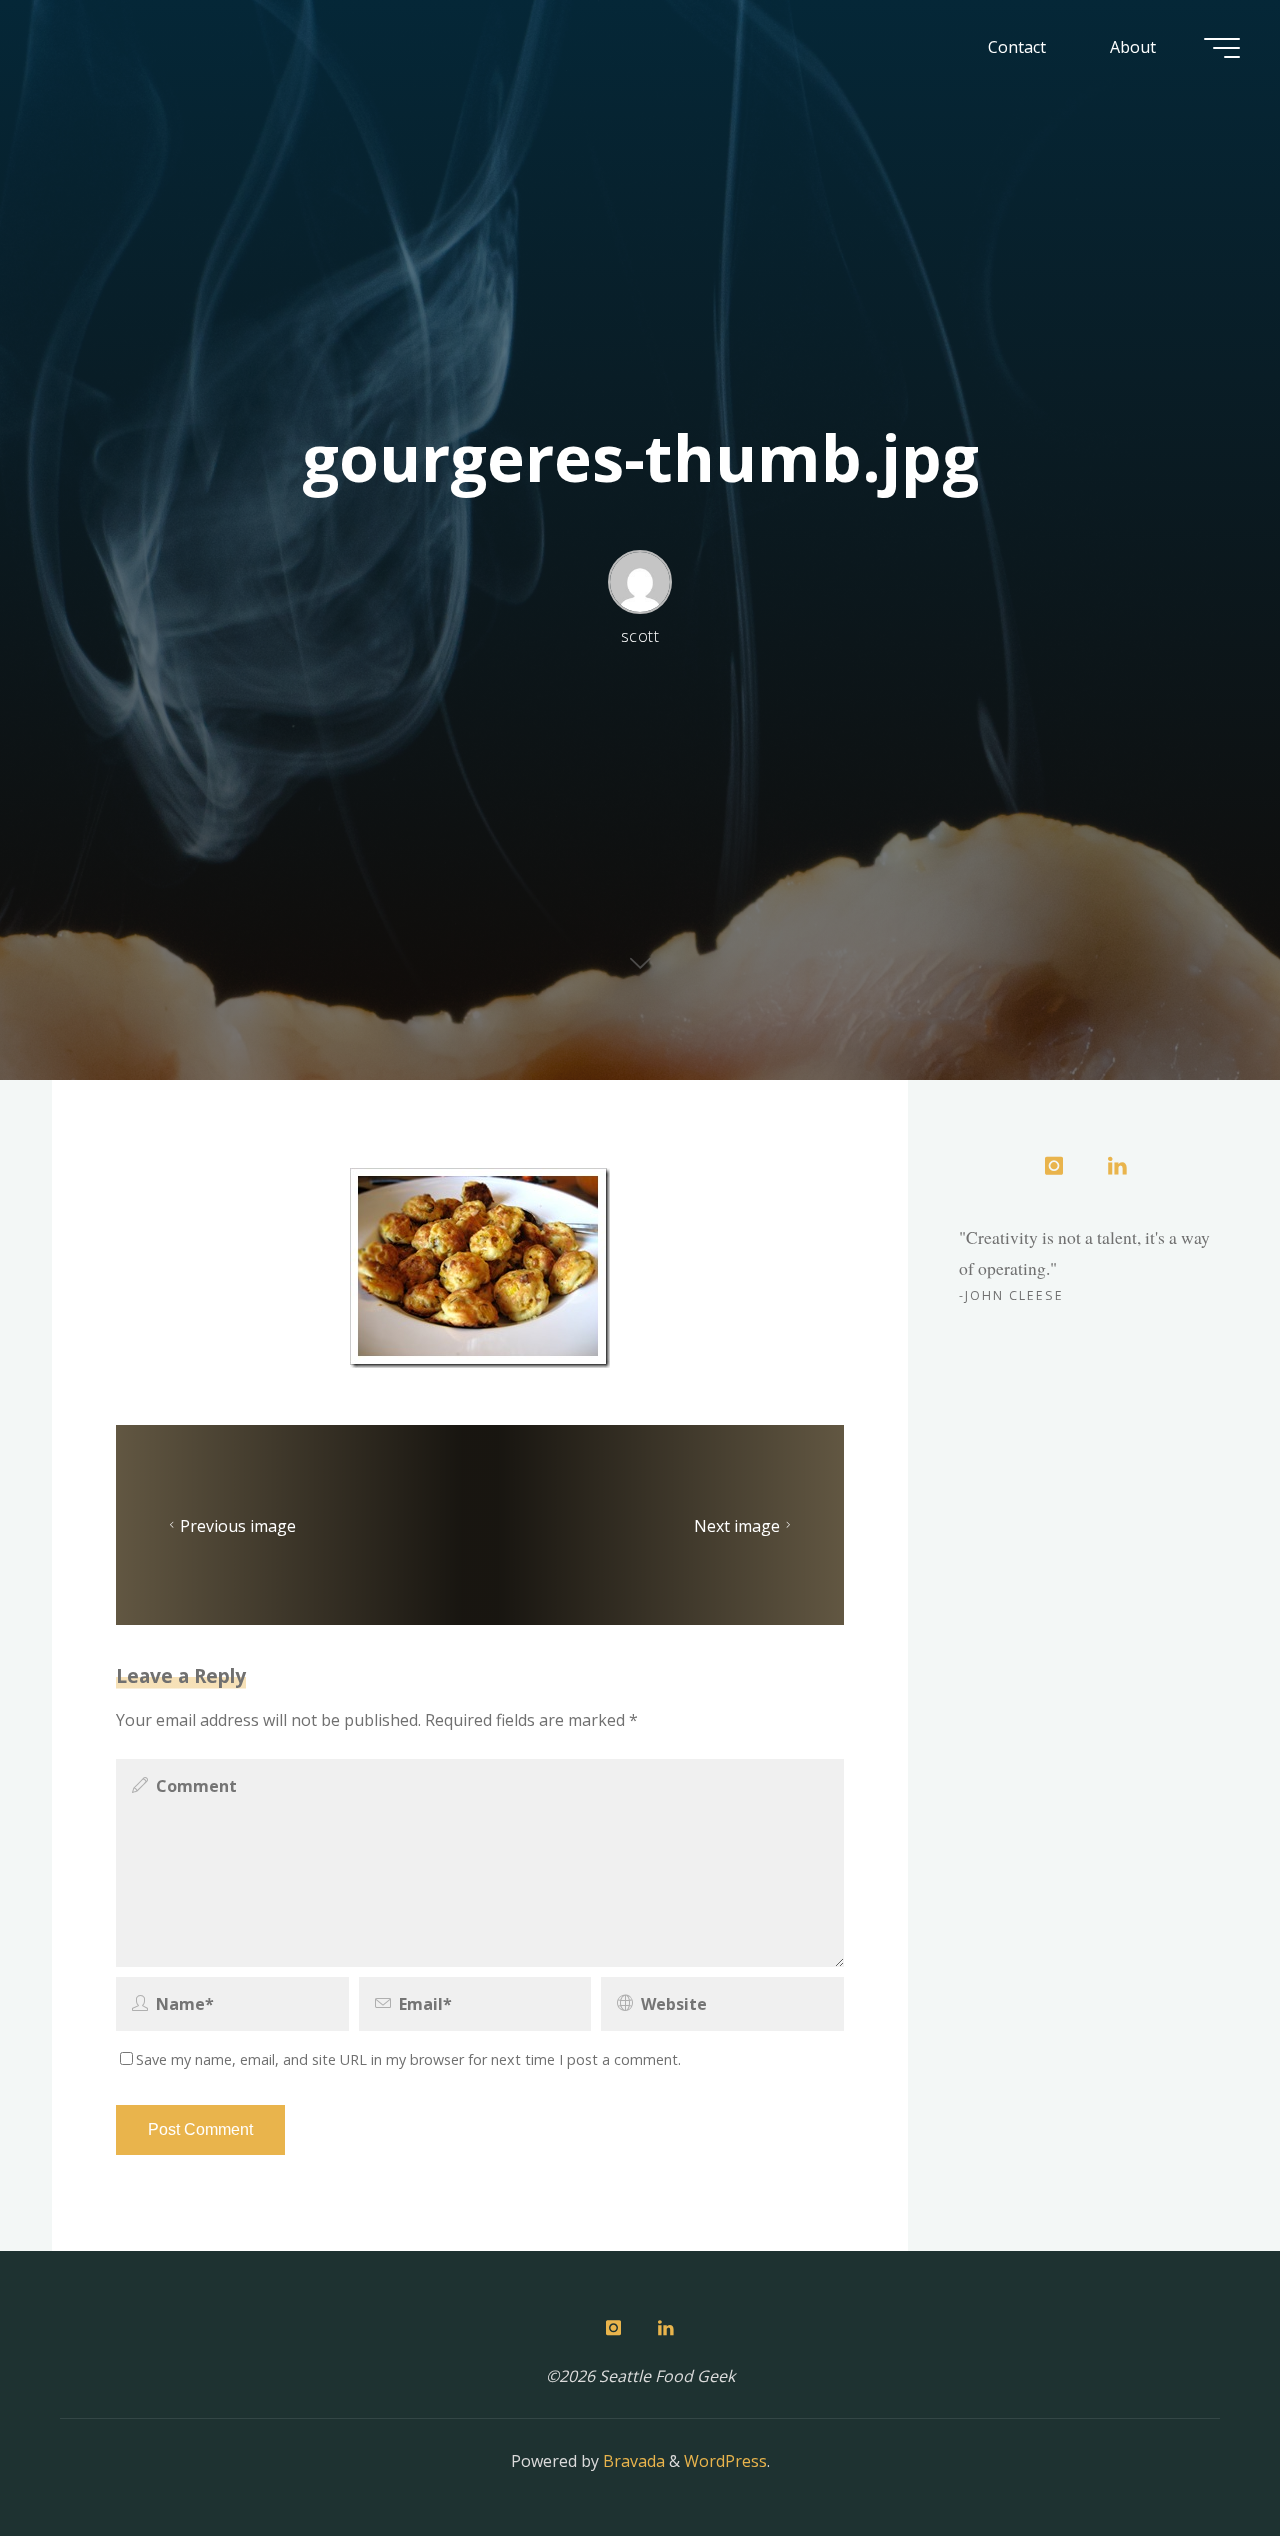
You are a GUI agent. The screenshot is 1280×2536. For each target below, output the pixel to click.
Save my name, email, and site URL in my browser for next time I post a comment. (408, 2059)
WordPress (725, 2461)
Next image (737, 1525)
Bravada (632, 2461)
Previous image (238, 1525)
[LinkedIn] (1117, 1167)
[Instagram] (1054, 1167)
